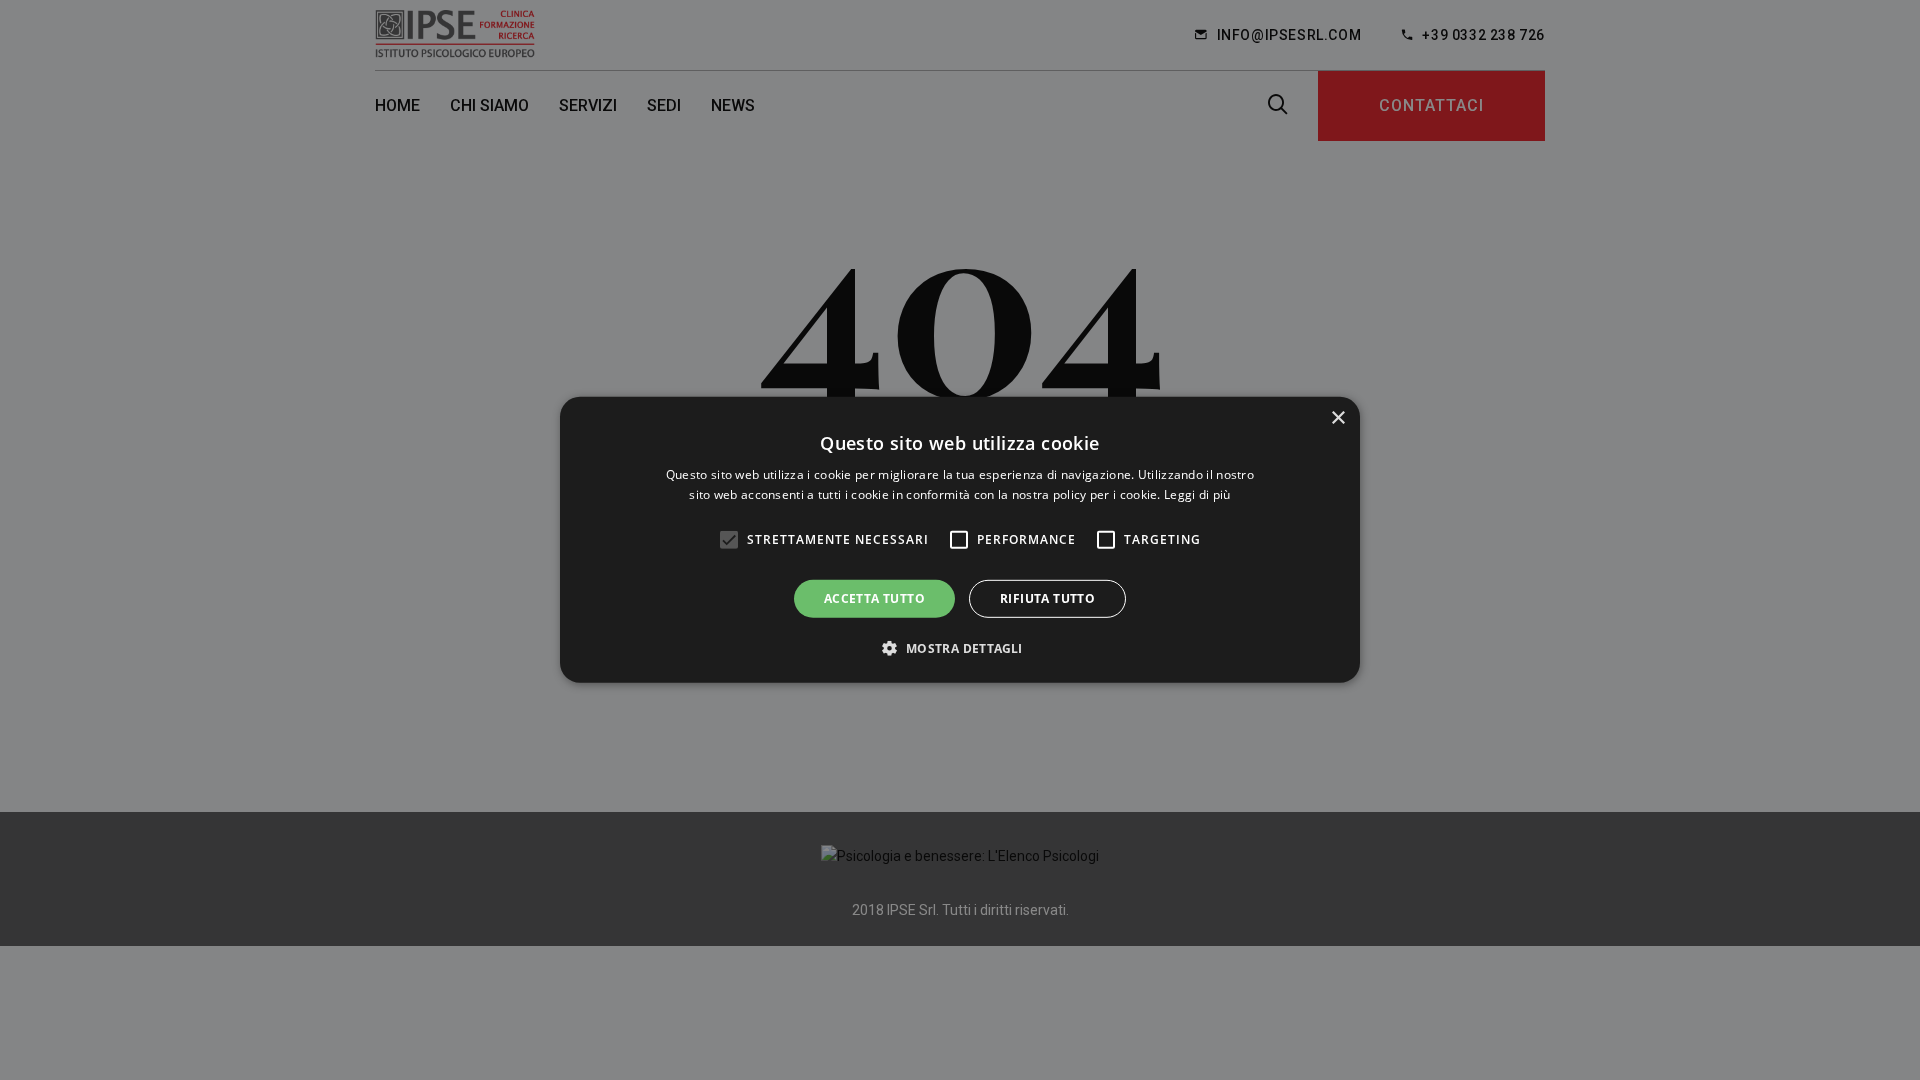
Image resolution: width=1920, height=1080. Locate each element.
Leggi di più (1197, 494)
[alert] (960, 540)
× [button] (1337, 418)
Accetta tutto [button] (874, 598)
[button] (959, 648)
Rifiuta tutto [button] (1047, 598)
